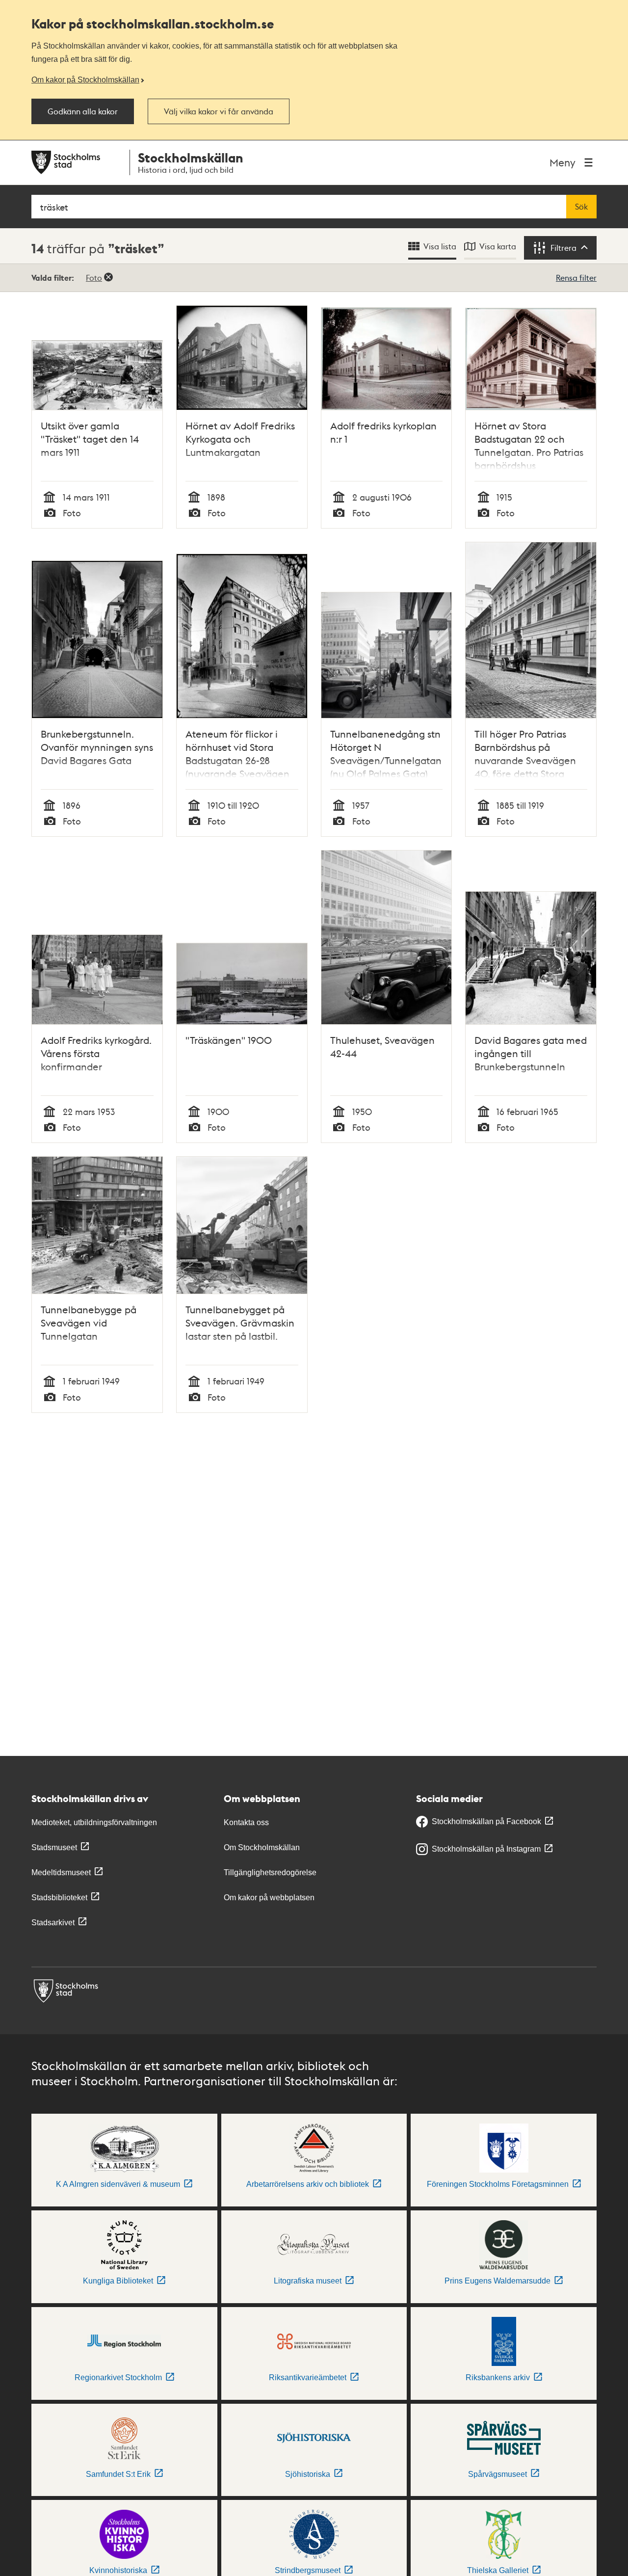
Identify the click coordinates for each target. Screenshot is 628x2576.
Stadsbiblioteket (59, 1898)
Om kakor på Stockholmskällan (85, 80)
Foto (94, 278)
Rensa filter (576, 278)
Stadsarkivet (53, 1923)
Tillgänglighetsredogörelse (270, 1872)
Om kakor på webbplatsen (269, 1898)
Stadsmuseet (54, 1847)
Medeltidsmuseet (61, 1872)
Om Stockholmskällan (262, 1847)
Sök (581, 207)
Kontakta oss (246, 1822)
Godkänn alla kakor (83, 111)
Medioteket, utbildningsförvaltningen (94, 1822)
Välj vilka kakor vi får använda (219, 111)
